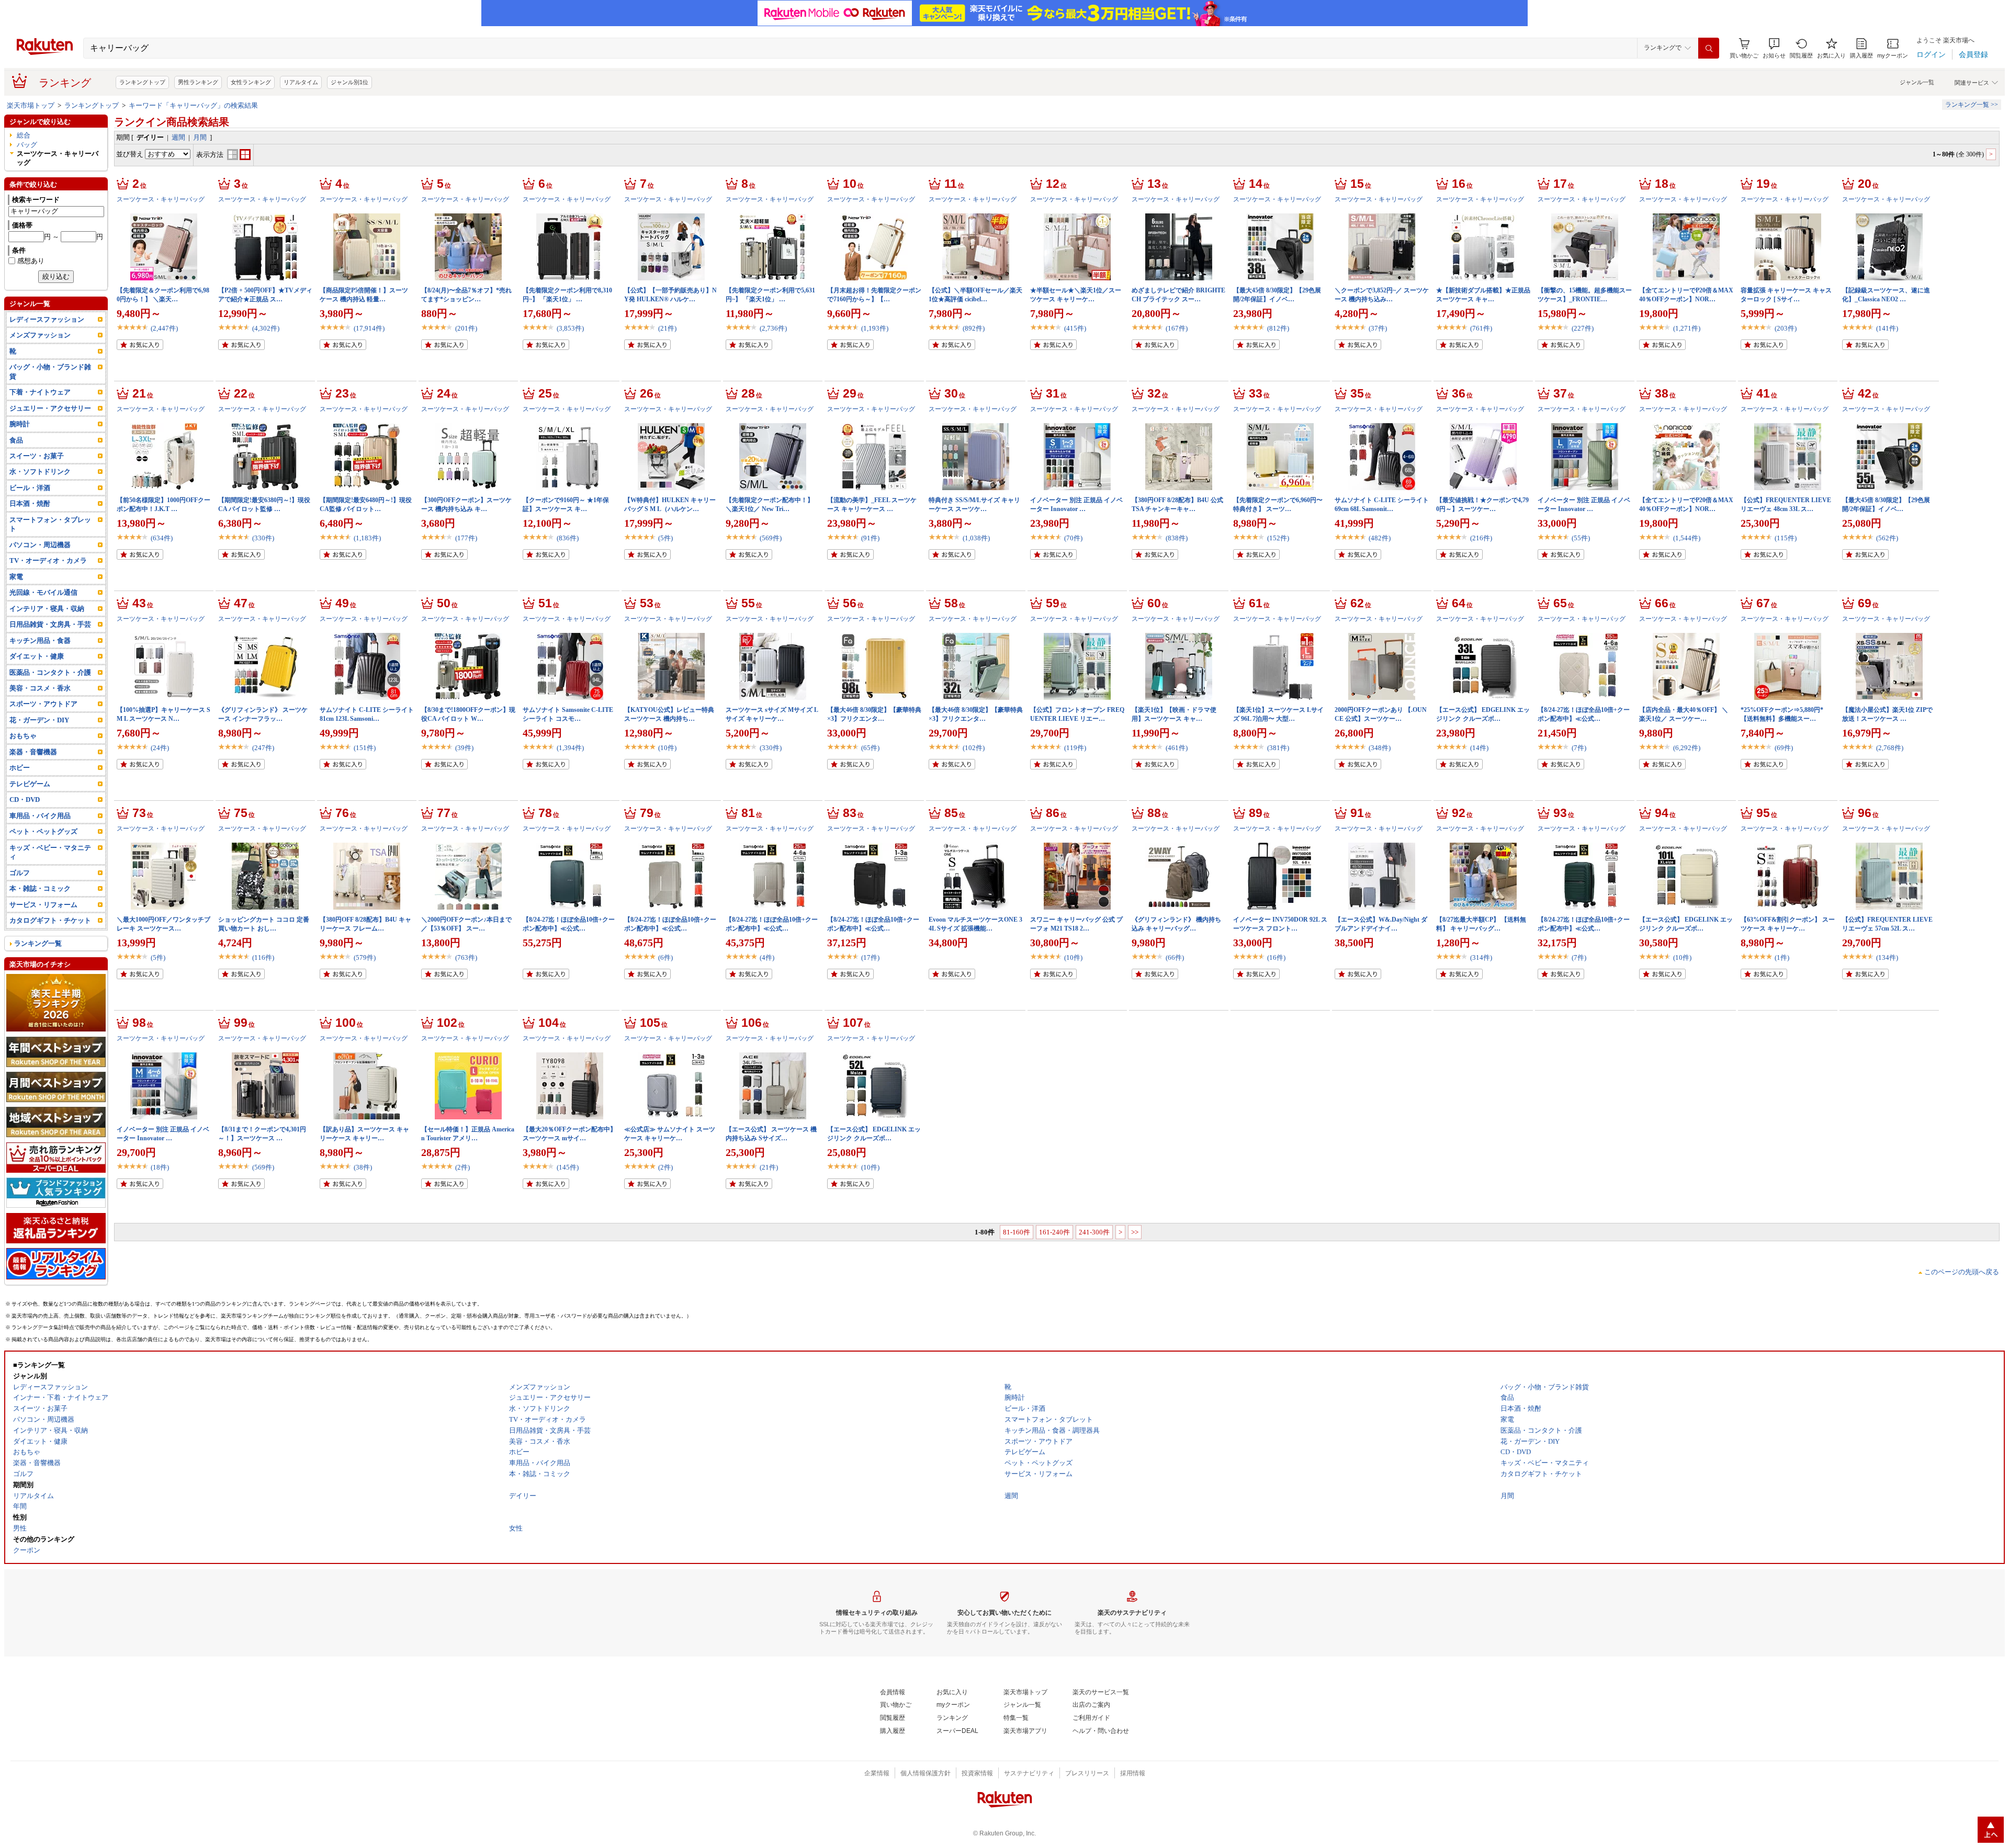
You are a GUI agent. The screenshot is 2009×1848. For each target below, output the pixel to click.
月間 (200, 137)
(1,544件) (1687, 538)
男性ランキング (198, 82)
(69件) (1784, 748)
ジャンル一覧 (1917, 82)
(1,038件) (976, 538)
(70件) (1073, 538)
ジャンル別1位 (349, 82)
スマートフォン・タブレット (50, 524)
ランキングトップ (142, 82)
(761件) (1481, 328)
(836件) (568, 538)
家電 (16, 577)
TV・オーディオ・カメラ (48, 560)
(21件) (667, 328)
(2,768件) (1890, 748)
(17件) (870, 957)
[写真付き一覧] (233, 158)
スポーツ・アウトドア (43, 704)
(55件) (1581, 538)
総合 (24, 135)
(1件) (1782, 957)
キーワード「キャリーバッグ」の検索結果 (193, 105)
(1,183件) (367, 538)
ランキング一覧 (38, 943)
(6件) (665, 957)
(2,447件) (164, 328)
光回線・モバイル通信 (43, 592)
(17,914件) (369, 328)
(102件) (974, 748)
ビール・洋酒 (30, 488)
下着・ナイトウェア (40, 392)
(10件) (667, 748)
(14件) (1479, 748)
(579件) (365, 957)
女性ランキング (251, 82)
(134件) (1887, 957)
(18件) (160, 1167)
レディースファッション (47, 319)
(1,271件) (1687, 328)
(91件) (870, 538)
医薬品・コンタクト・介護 (50, 672)
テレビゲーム (30, 784)
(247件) (263, 748)
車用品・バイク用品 (40, 816)
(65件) (870, 748)
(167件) (1177, 328)
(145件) (568, 1167)
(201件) (466, 328)
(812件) (1278, 328)
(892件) (974, 328)
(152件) (1278, 538)
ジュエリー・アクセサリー (50, 408)
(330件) (263, 538)
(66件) (1175, 957)
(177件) (466, 538)
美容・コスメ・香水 (40, 688)
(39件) (464, 748)
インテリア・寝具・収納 (47, 609)
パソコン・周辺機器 (40, 545)
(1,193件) (875, 328)
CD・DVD (25, 800)
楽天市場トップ (31, 105)
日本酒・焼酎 (30, 503)
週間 (178, 137)
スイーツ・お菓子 (37, 456)
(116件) (263, 957)
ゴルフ (20, 873)
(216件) (1481, 538)
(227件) (1583, 328)
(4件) (767, 957)
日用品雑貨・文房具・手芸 (50, 624)
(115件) (1786, 538)
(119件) (1075, 748)
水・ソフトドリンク (40, 472)
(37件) (1378, 328)
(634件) (162, 538)
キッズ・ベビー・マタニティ (50, 852)
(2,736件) (773, 328)
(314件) (1481, 957)
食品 (16, 440)
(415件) (1075, 328)
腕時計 (20, 424)
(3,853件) (570, 328)
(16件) (1276, 957)
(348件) (1380, 748)
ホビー (20, 768)
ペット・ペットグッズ (43, 831)
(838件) (1177, 538)
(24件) (160, 748)
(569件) (771, 538)
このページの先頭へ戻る (1962, 1272)
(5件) (665, 538)
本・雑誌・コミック (40, 888)
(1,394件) (570, 748)
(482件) (1380, 538)
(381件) (1278, 748)
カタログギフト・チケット (50, 920)
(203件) (1786, 328)
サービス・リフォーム (43, 905)
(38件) (363, 1167)
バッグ (27, 145)
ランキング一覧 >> (1972, 105)
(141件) (1887, 328)
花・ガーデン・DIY (39, 720)
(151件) (365, 748)
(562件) (1887, 538)
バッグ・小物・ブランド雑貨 (50, 371)
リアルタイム (301, 82)
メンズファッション (40, 335)
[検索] (1709, 48)
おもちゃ (23, 736)
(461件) (1177, 748)
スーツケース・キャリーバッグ (161, 199)
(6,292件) (1687, 748)
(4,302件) (266, 328)
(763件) (466, 957)
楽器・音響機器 (33, 752)
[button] (1774, 48)
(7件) (1579, 748)
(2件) (462, 1167)
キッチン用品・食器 (40, 640)
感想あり (31, 261)
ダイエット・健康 (37, 656)
